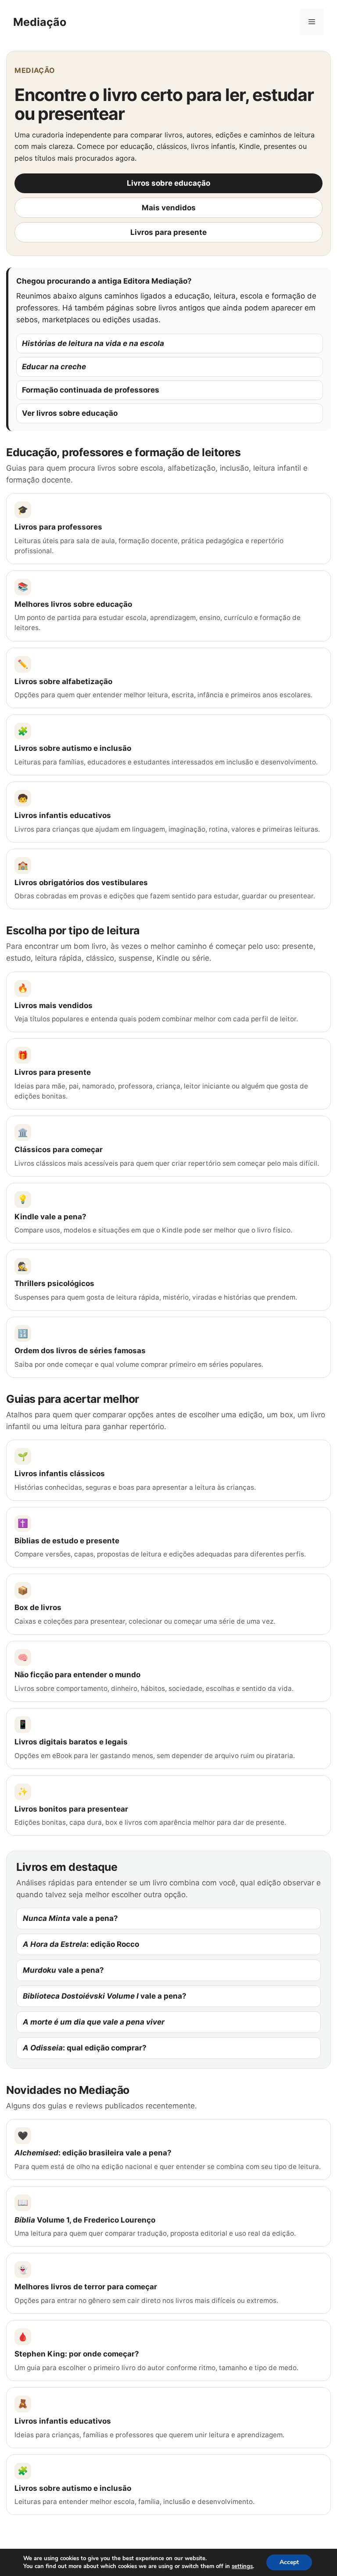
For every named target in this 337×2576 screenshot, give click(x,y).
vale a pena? (70, 1918)
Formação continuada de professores (91, 390)
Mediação (40, 22)
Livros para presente (168, 232)
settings (242, 2566)
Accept (289, 2562)
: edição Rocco (81, 1944)
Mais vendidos (169, 208)
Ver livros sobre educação (70, 413)
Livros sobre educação (168, 183)
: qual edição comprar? (85, 2048)
